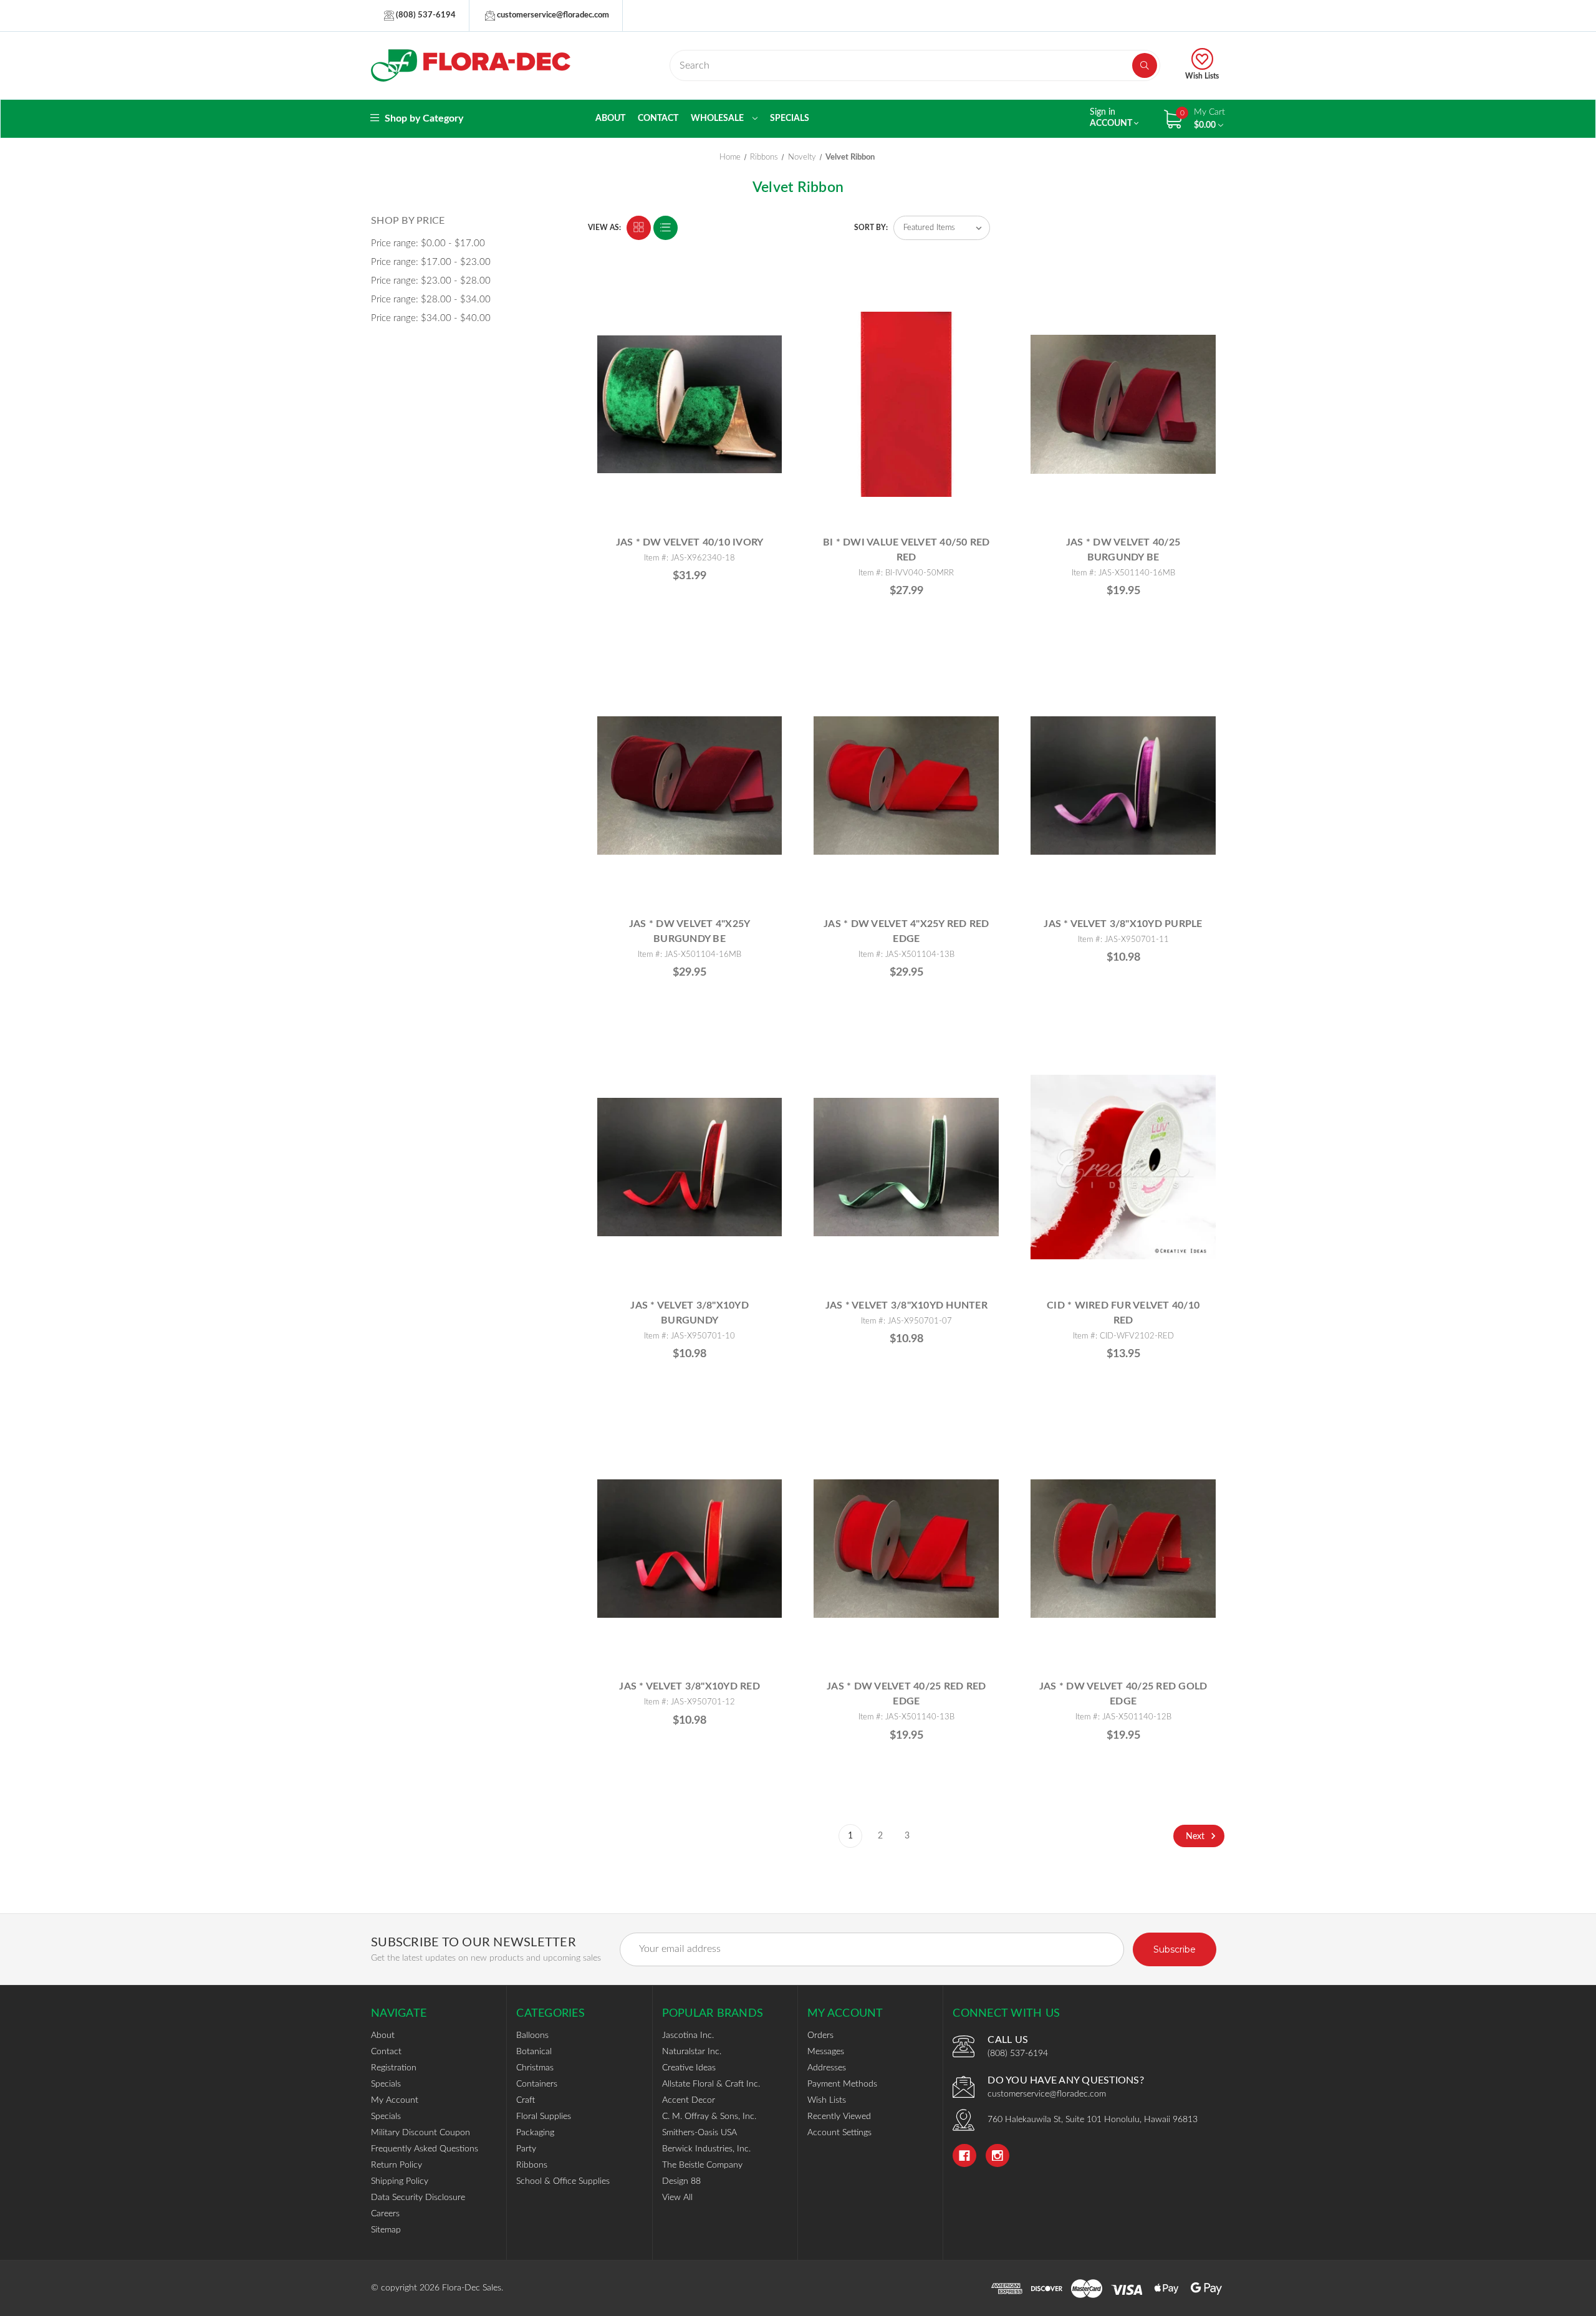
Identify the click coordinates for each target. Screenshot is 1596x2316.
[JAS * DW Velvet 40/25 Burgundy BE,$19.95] (1123, 404)
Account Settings (839, 2133)
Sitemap (386, 2230)
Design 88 (681, 2181)
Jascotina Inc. (688, 2035)
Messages (826, 2052)
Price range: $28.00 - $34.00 (431, 300)
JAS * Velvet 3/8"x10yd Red (690, 1686)
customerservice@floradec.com (552, 15)
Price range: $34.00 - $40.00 (431, 318)
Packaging (535, 2133)
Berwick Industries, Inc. (706, 2149)
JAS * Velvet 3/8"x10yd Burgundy (690, 1313)
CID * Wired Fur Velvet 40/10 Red (1123, 1313)
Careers (385, 2214)
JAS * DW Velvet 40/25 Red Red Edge (906, 1694)
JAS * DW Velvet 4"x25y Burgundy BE (690, 931)
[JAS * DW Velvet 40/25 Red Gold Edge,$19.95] (1123, 1548)
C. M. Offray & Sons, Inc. (709, 2117)
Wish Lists (1202, 76)
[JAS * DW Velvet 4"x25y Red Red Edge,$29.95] (906, 786)
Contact (658, 118)
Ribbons (532, 2165)
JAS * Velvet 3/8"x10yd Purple (1123, 924)
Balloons (532, 2035)
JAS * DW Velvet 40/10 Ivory (690, 542)
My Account (395, 2100)
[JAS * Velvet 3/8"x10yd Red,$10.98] (690, 1548)
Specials (790, 118)
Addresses (827, 2068)
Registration (394, 2068)
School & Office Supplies (563, 2181)
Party (526, 2149)
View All (677, 2198)
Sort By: (871, 228)
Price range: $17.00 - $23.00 (431, 262)
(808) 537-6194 (425, 15)
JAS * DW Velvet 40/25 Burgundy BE (1123, 550)
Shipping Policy (400, 2181)
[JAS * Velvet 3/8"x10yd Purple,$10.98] (1123, 786)
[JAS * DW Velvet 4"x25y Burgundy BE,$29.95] (690, 786)
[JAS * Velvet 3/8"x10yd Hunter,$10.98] (906, 1167)
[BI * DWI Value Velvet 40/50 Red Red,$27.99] (906, 404)
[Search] (1145, 65)
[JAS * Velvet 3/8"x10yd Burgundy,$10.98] (690, 1167)
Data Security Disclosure (418, 2198)
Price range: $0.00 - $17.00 (428, 243)
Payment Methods (842, 2084)
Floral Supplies (544, 2117)
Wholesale (718, 118)
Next (1196, 1836)
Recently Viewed (839, 2117)
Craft (526, 2100)
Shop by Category (423, 118)
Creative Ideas (689, 2068)
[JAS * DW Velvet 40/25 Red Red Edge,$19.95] (906, 1548)
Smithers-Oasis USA (699, 2133)
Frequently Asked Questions (425, 2149)
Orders (820, 2035)
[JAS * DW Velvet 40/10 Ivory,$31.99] (690, 404)
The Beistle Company (702, 2165)
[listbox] (942, 228)
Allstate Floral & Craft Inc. (711, 2084)
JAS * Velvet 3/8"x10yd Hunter (906, 1305)
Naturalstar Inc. (692, 2052)
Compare (767, 295)
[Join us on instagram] (997, 2156)
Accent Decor (689, 2100)
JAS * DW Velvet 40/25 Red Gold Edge (1123, 1694)
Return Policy (397, 2165)
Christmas (535, 2068)
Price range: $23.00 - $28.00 (431, 281)
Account (1112, 118)
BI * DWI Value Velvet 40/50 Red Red (906, 550)
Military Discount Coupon (421, 2133)
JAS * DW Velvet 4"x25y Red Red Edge (906, 931)
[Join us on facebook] (964, 2156)
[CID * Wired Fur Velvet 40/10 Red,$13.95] (1123, 1167)
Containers (537, 2084)
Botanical (534, 2052)
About (610, 118)
